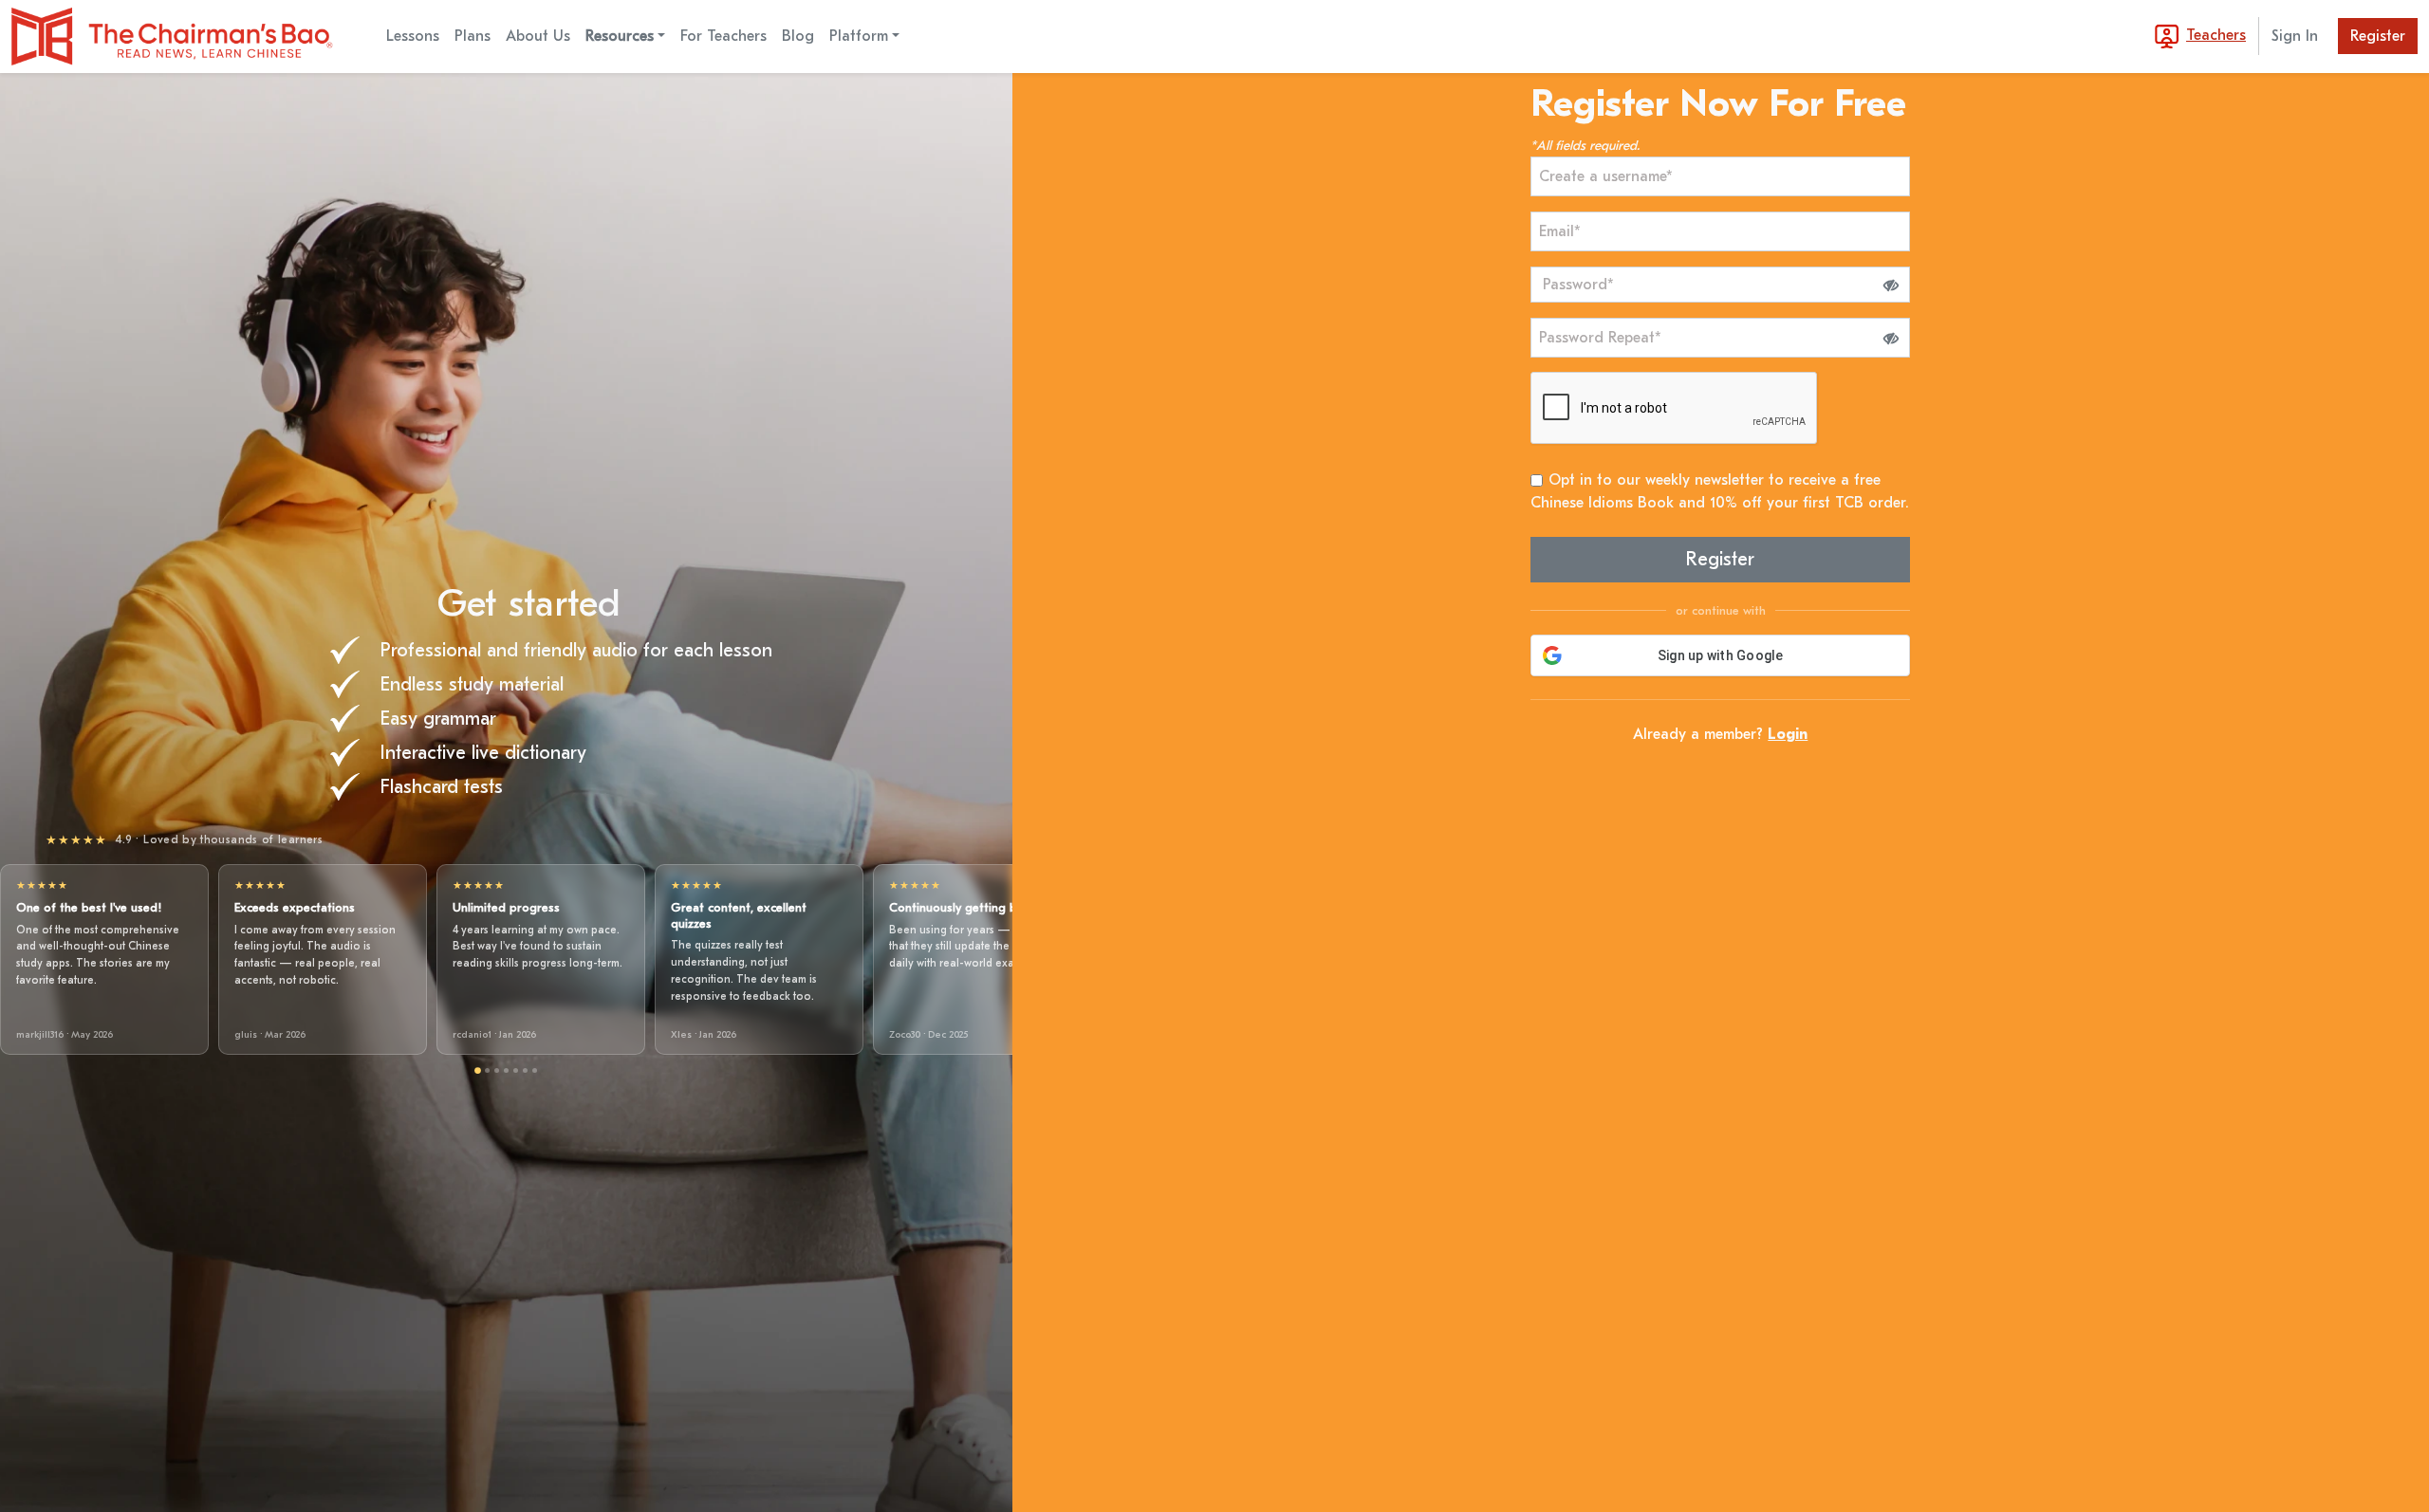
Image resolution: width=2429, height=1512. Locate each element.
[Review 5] (516, 1070)
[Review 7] (535, 1070)
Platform (859, 36)
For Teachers (723, 36)
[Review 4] (506, 1070)
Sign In (2295, 36)
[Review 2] (487, 1070)
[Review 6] (525, 1070)
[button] (1891, 285)
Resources (620, 36)
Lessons (413, 36)
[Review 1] (478, 1071)
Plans (473, 36)
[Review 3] (497, 1070)
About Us (538, 36)
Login (1788, 734)
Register (2378, 36)
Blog (798, 36)
